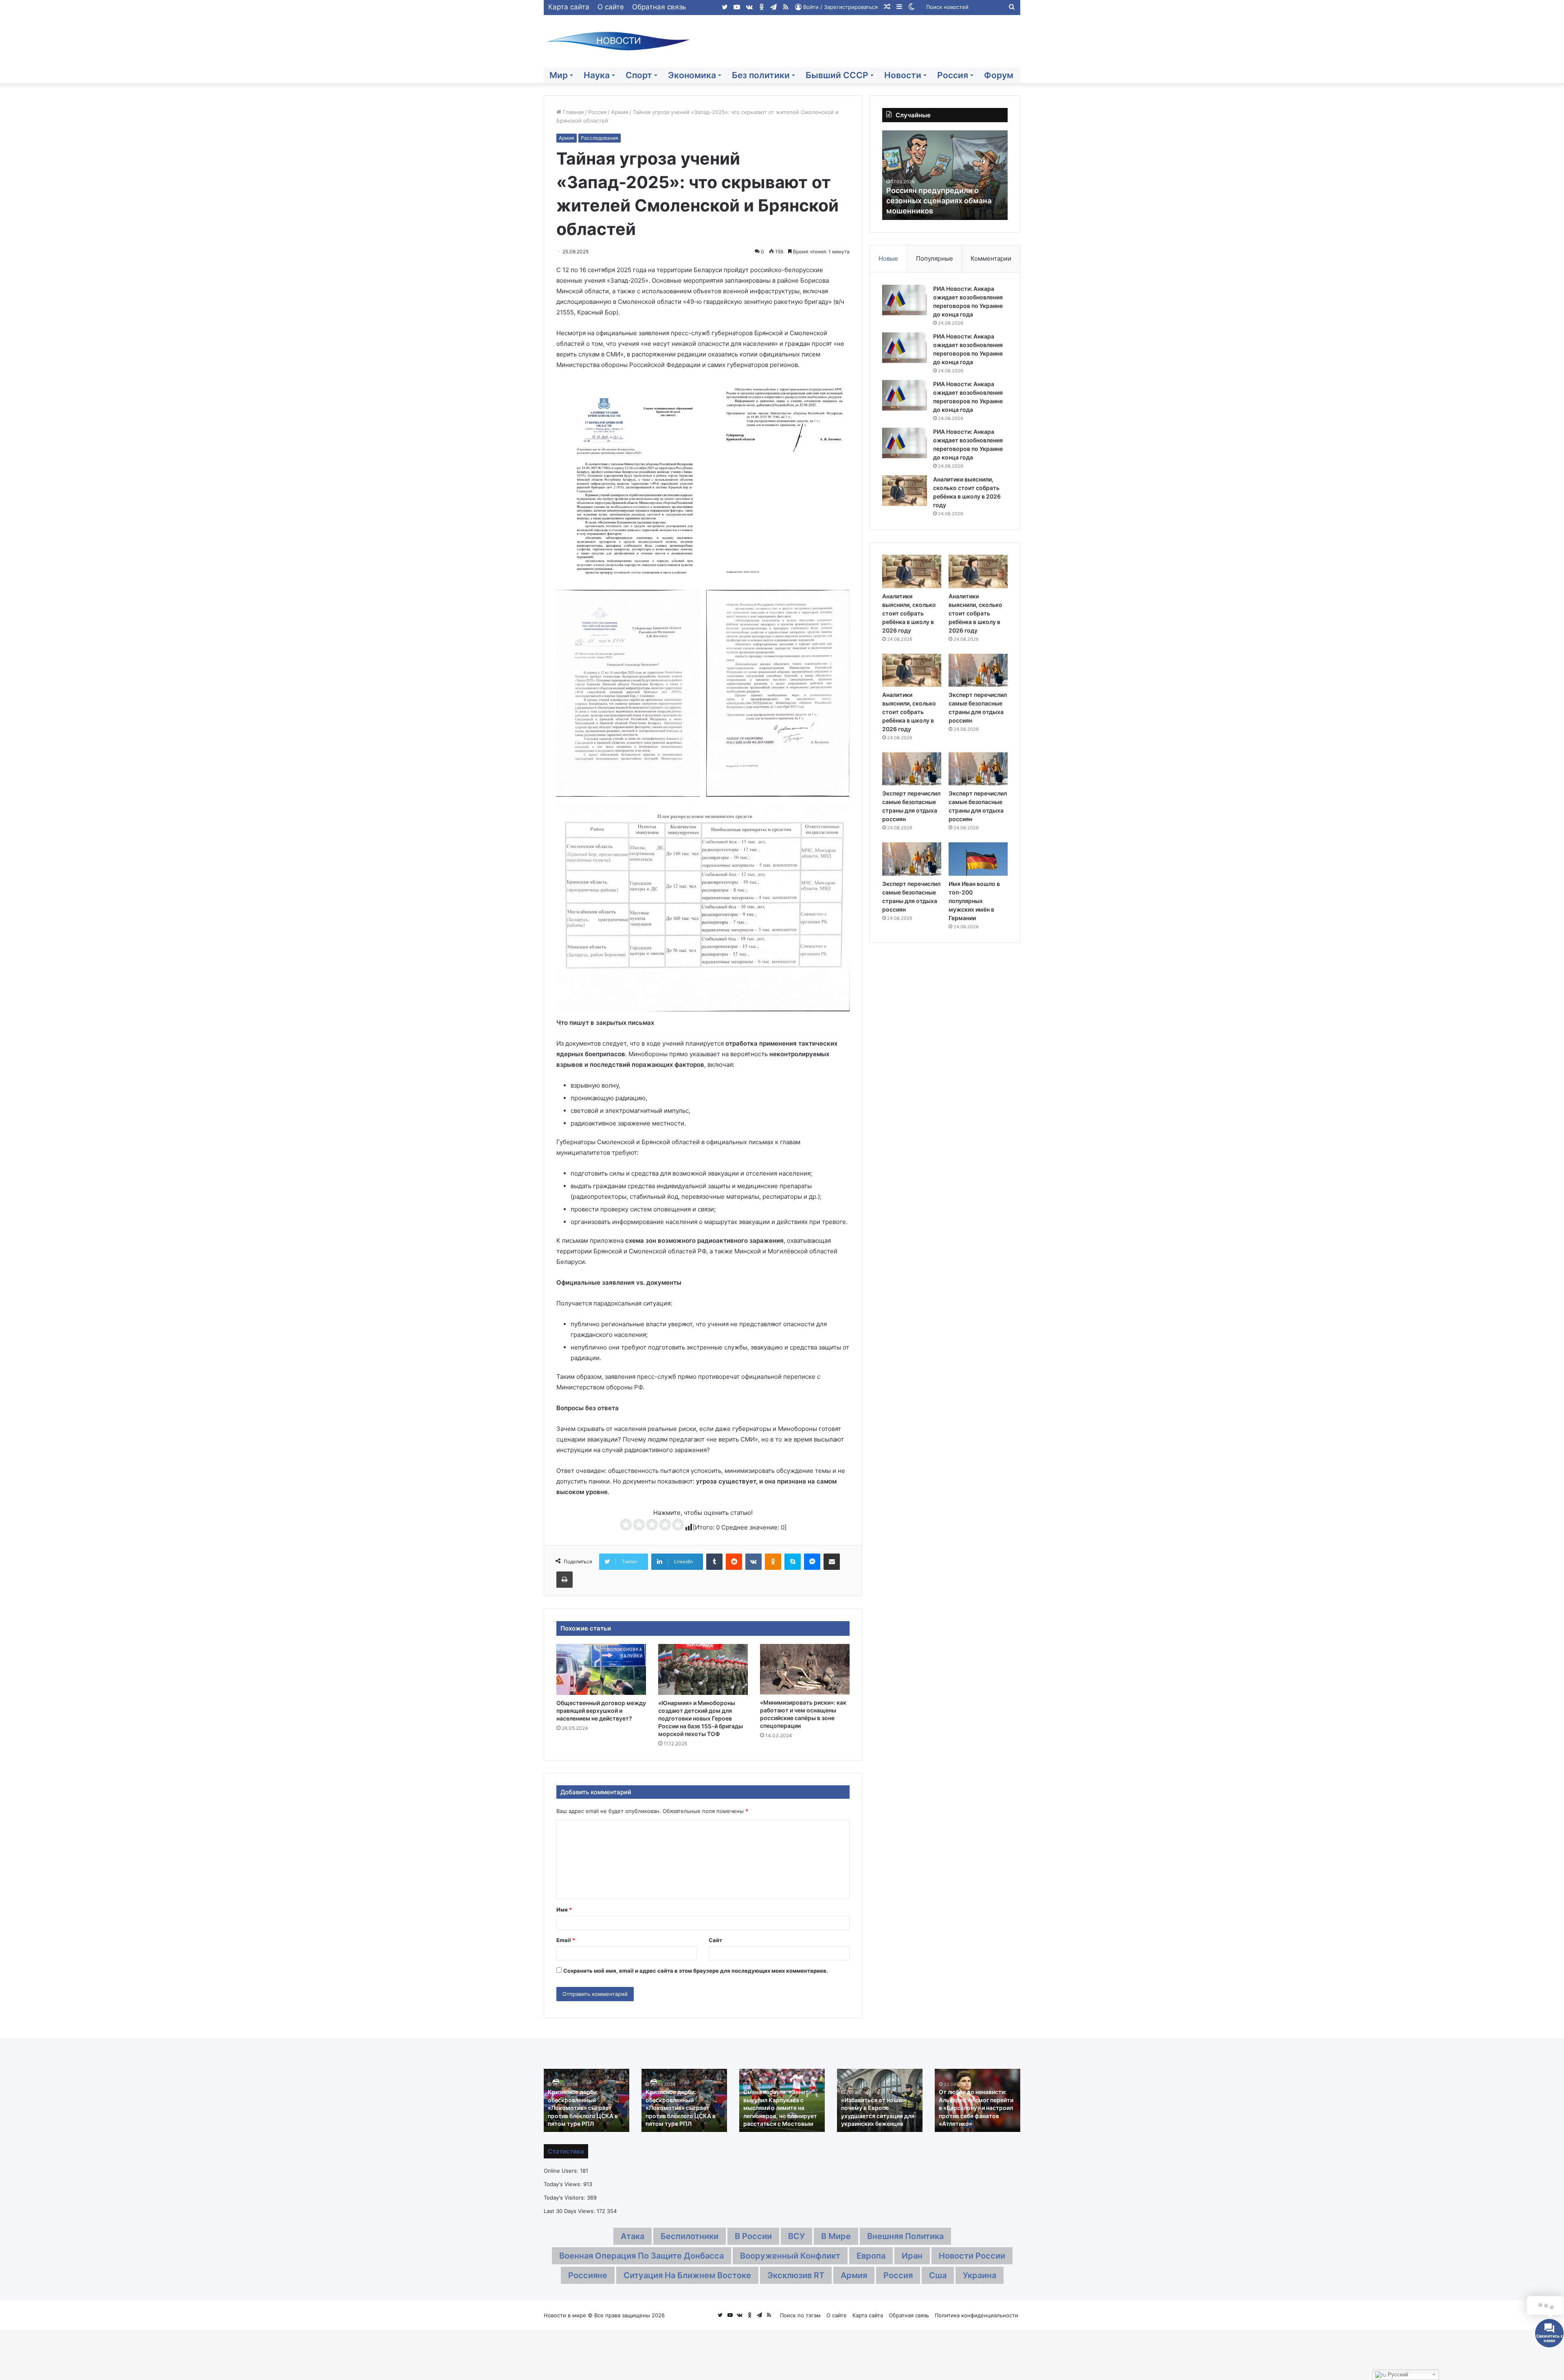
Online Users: (562, 2171)
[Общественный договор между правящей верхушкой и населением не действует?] (601, 1669)
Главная (572, 112)
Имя (564, 1910)
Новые (888, 258)
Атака (633, 2236)
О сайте (611, 7)
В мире (836, 2236)
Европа (871, 2256)
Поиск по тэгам (800, 2315)
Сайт (715, 1940)
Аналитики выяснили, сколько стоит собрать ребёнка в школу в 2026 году (909, 613)
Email (566, 1940)
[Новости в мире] (619, 41)
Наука (597, 75)
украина (980, 2275)
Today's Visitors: (565, 2198)
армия (854, 2275)
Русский (1397, 2375)
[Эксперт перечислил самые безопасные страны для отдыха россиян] (978, 670)
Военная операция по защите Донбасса (641, 2256)
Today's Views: (563, 2184)
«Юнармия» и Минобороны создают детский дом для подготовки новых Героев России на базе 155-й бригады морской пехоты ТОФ (701, 1718)
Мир (559, 75)
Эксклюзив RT (796, 2275)
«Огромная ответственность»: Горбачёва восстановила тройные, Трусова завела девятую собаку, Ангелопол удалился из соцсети (681, 2100)
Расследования (600, 138)
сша (938, 2275)
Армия (619, 112)
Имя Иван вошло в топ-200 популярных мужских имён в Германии (974, 901)
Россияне (588, 2275)
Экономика (692, 75)
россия (898, 2275)
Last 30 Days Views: (570, 2211)
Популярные (935, 258)
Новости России (972, 2256)
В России (753, 2236)
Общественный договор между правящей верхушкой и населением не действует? (601, 1711)
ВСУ (796, 2236)
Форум (999, 75)
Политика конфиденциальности (976, 2315)
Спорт (639, 75)
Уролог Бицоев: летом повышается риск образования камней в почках (943, 201)
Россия (953, 75)
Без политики (761, 75)
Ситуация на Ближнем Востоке (687, 2275)
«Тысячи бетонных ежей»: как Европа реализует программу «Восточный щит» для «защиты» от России (878, 2108)
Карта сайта (569, 7)
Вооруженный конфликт (790, 2256)
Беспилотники (690, 2236)
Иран (912, 2256)
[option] (945, 175)
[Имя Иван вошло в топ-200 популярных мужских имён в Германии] (978, 859)
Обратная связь (659, 7)
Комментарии (991, 258)
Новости (903, 75)
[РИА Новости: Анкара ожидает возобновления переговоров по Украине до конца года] (905, 300)
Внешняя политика (905, 2236)
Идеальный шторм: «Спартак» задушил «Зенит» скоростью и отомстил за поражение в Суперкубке (584, 2108)
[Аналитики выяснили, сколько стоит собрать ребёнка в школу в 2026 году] (905, 491)
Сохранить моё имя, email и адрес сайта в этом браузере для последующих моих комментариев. (696, 1971)
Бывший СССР (837, 75)
